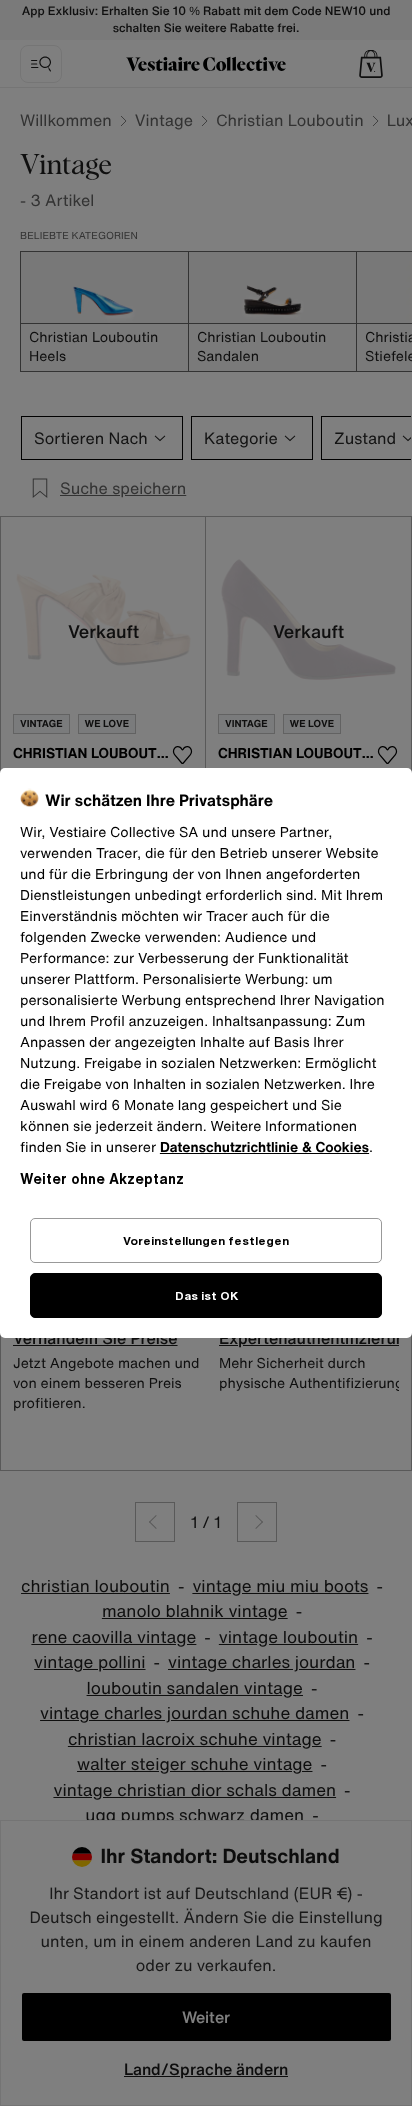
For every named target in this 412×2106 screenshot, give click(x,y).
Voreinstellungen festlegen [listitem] (206, 1240)
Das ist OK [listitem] (206, 1295)
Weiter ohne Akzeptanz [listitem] (102, 1178)
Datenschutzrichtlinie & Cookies (264, 1147)
